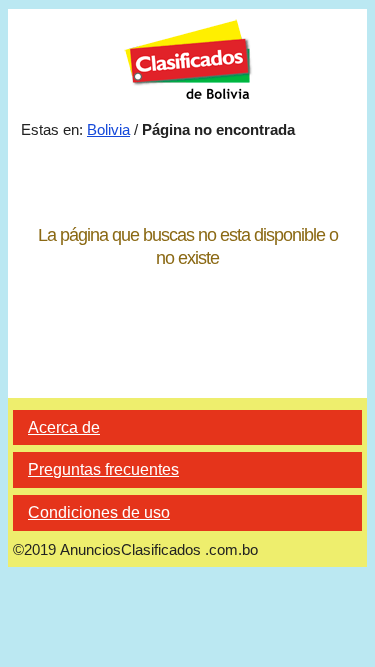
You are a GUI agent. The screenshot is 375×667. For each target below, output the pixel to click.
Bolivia (108, 129)
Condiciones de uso (99, 512)
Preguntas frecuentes (103, 469)
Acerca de (64, 427)
